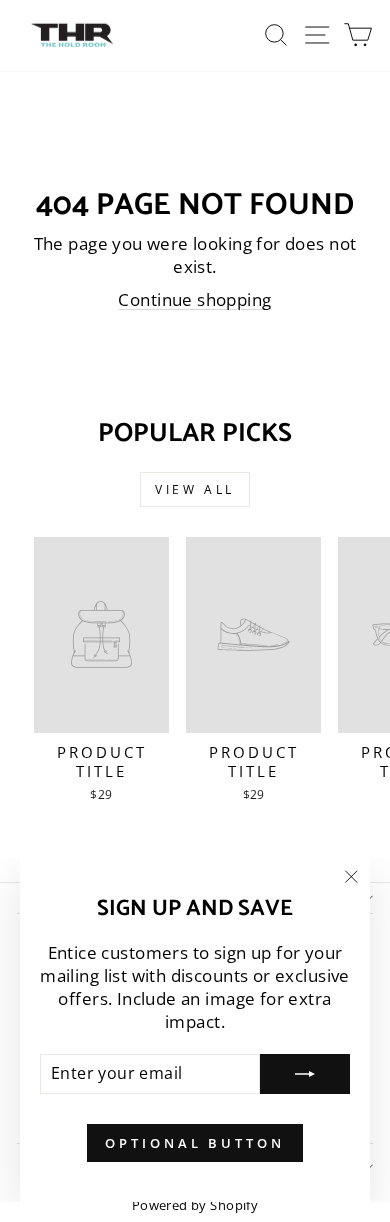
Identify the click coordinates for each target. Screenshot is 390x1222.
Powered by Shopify (195, 1205)
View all (195, 489)
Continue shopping (194, 299)
